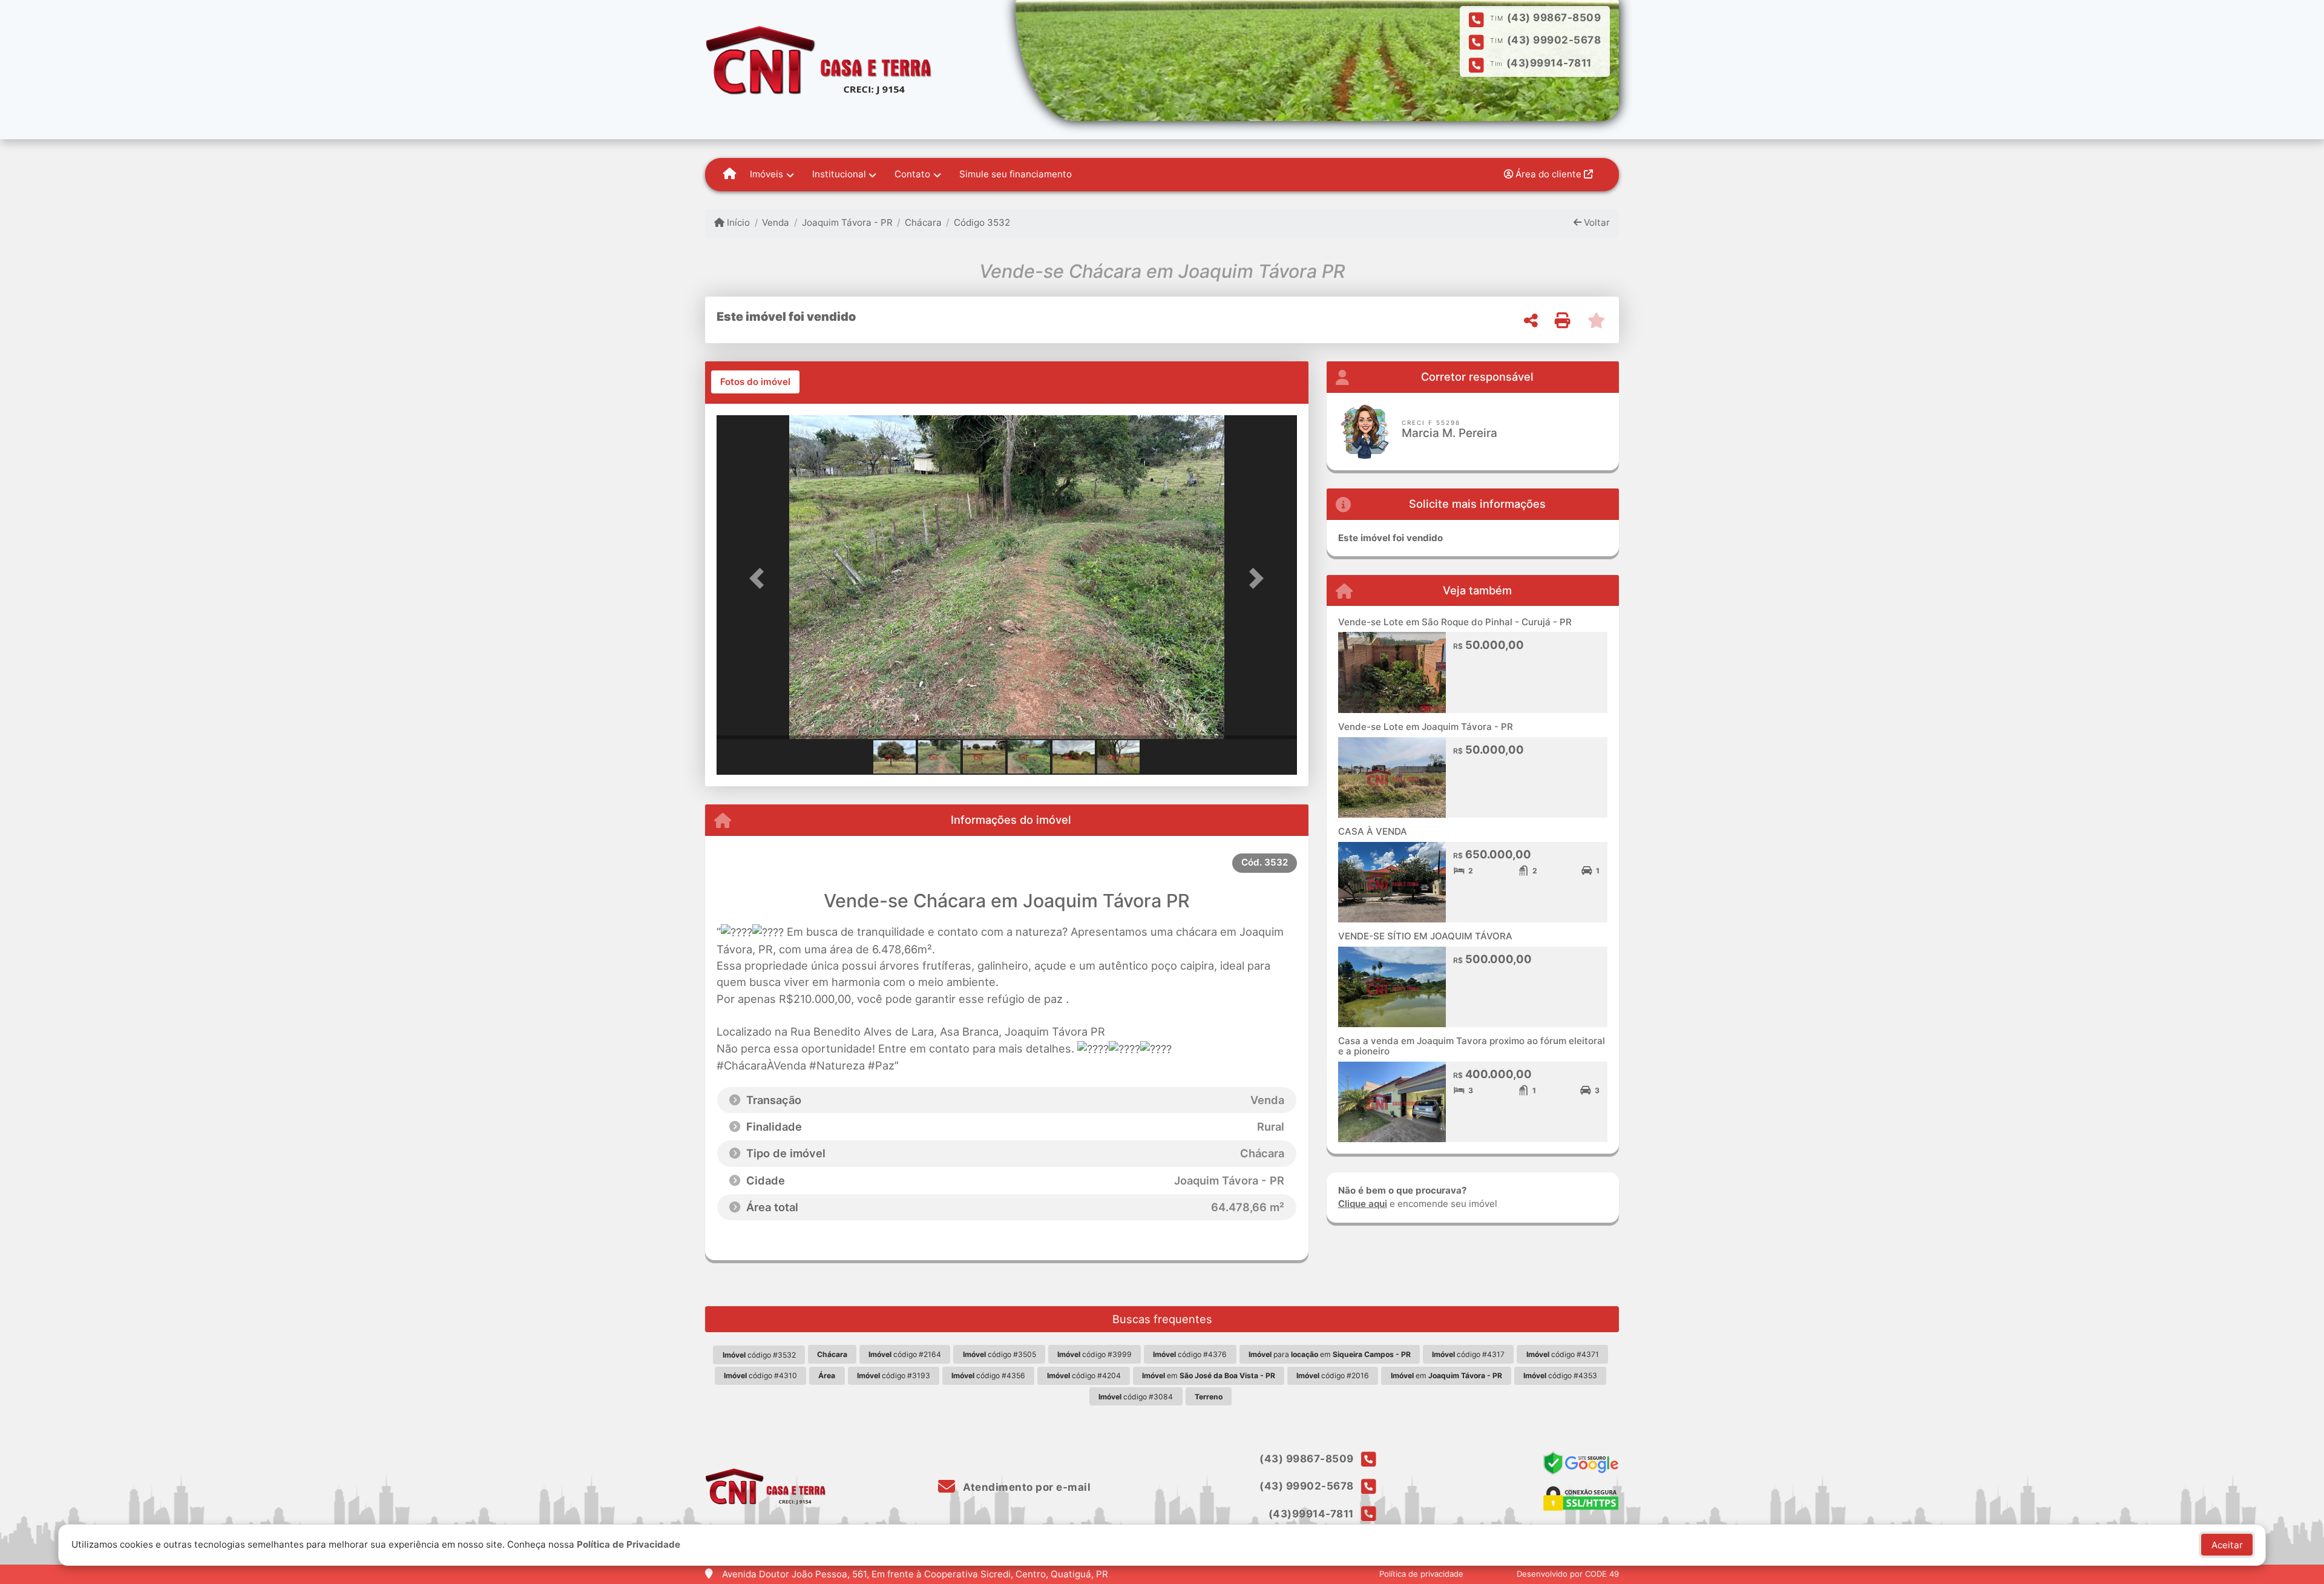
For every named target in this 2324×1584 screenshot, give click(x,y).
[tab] (755, 382)
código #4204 (1084, 1375)
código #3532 (759, 1355)
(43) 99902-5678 (1554, 40)
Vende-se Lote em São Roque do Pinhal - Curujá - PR (1455, 622)
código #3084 (1136, 1397)
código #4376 (1190, 1354)
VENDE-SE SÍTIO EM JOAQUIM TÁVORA (1425, 936)
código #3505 (1000, 1354)
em (1209, 1375)
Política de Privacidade (629, 1544)
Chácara (923, 222)
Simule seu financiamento (1016, 174)
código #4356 (988, 1375)
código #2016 (1333, 1375)
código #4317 (1468, 1354)
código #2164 (905, 1354)
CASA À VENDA (1373, 831)
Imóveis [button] (766, 174)
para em (1330, 1354)
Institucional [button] (839, 174)
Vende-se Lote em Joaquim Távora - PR (1426, 727)
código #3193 (894, 1375)
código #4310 (760, 1375)
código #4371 (1563, 1354)
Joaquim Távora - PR (847, 222)
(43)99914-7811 (1549, 63)
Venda (776, 222)
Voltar (1596, 222)
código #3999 (1095, 1354)
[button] (760, 578)
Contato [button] (912, 174)
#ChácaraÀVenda (761, 1065)
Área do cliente (1548, 174)
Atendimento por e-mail (1026, 1487)
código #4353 (1560, 1375)
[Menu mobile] (730, 174)
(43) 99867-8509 (1554, 18)
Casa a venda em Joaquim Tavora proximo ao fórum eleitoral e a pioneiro (1472, 1046)
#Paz (881, 1065)
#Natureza (837, 1065)
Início (737, 222)
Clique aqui (1363, 1204)
